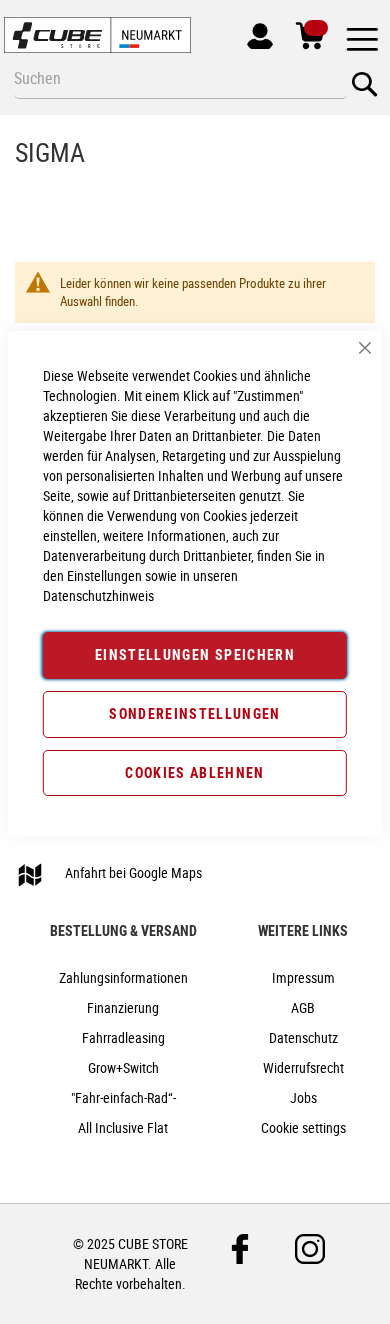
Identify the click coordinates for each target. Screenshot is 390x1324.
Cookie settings (303, 1127)
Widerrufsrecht (303, 1067)
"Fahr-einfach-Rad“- (123, 1097)
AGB (303, 1007)
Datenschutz (303, 1037)
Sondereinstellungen (195, 713)
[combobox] (180, 78)
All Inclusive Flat (123, 1127)
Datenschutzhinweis (98, 595)
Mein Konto (253, 32)
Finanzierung (123, 1007)
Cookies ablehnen (195, 772)
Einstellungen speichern (195, 654)
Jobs (303, 1097)
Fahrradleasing (123, 1037)
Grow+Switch (123, 1067)
